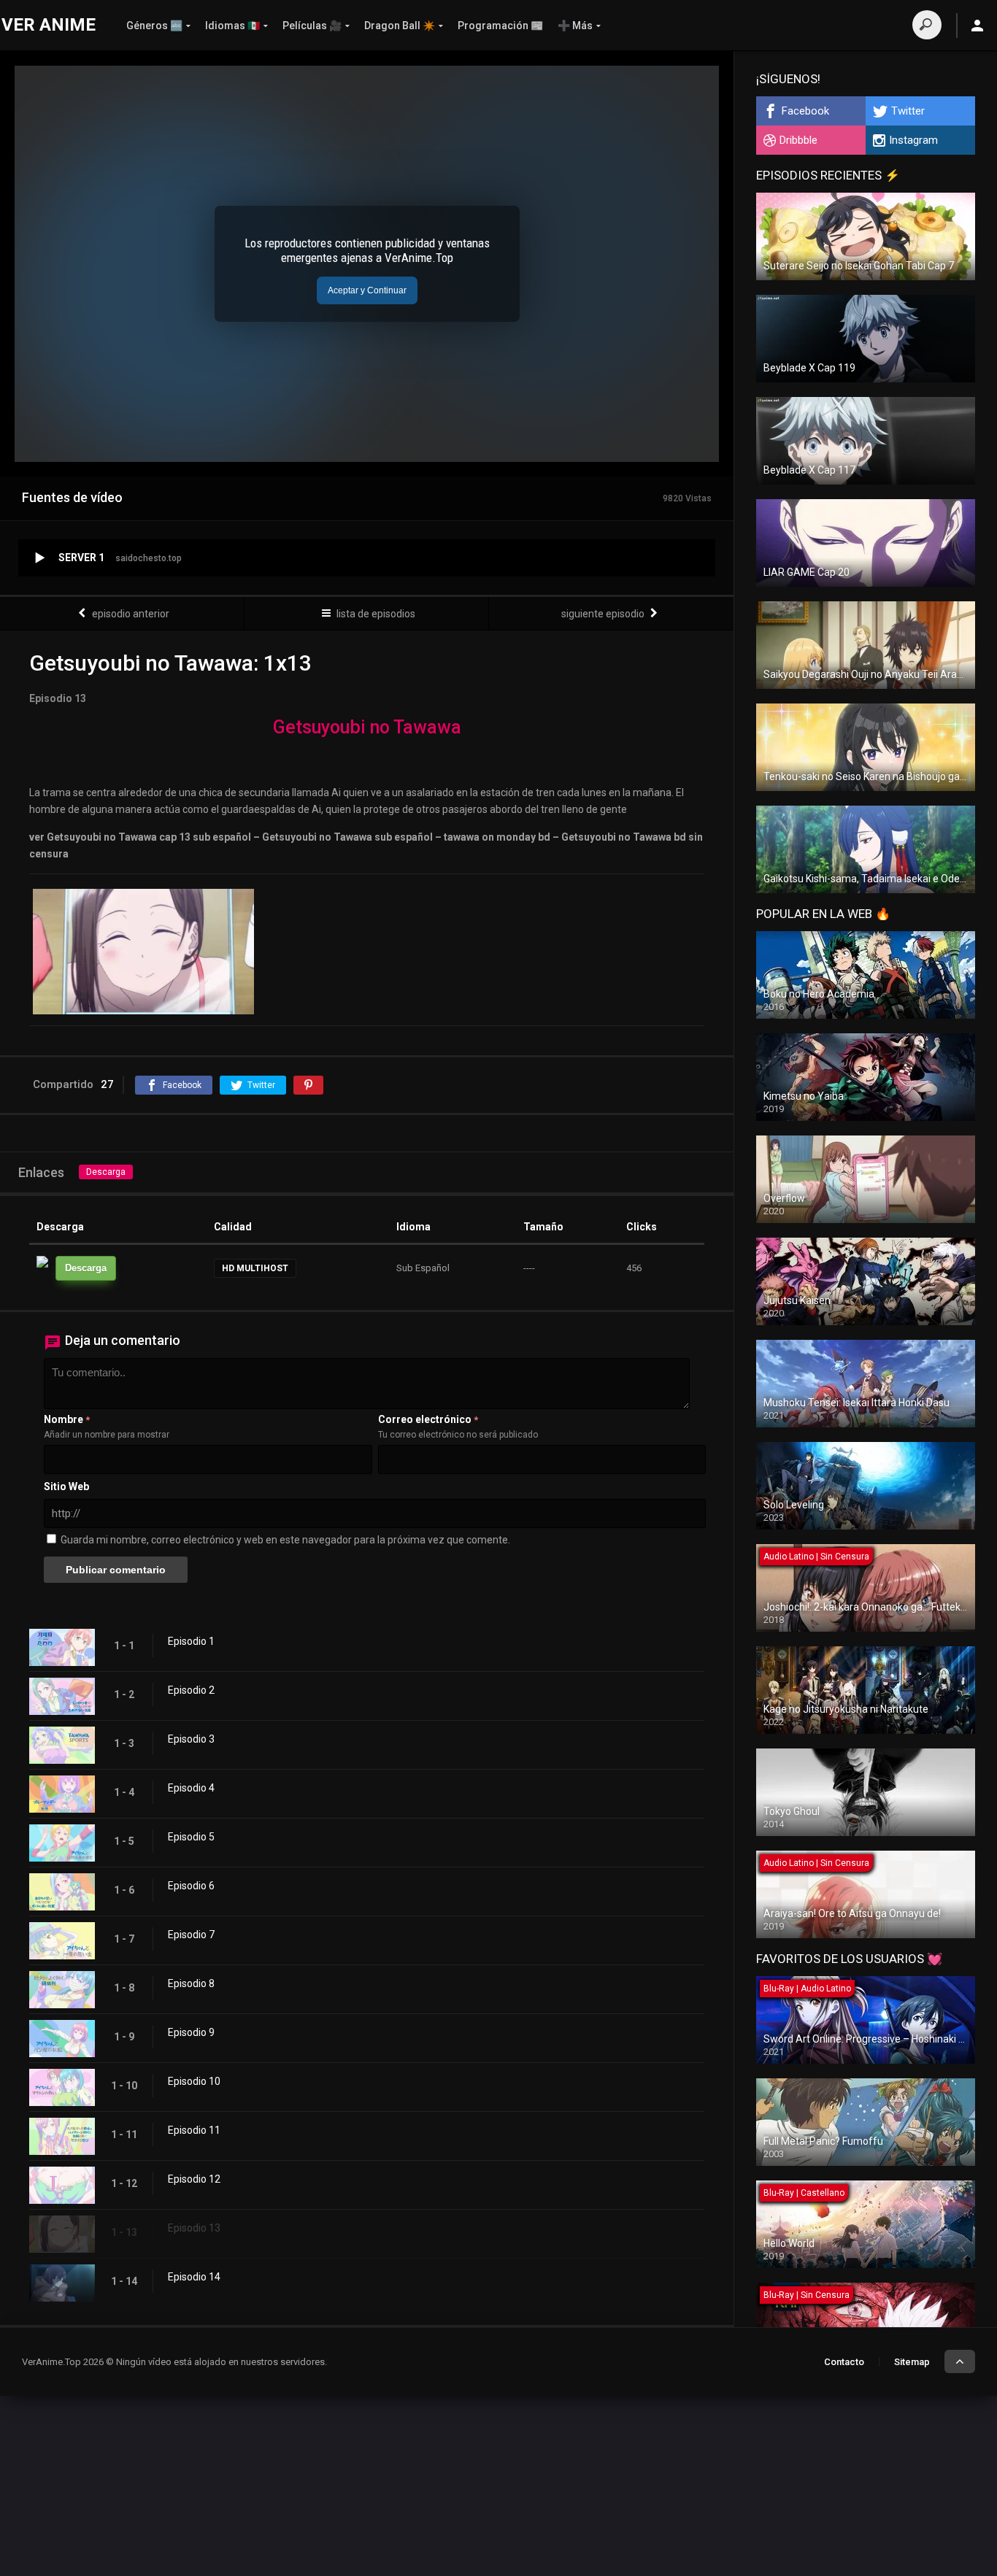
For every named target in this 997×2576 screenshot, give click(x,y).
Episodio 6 (191, 1886)
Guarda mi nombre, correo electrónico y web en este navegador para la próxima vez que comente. (285, 1540)
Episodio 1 (191, 1641)
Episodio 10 (194, 2081)
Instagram (913, 140)
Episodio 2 (191, 1690)
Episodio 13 (194, 2228)
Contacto (844, 2362)
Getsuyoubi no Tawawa (367, 727)
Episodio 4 (191, 1788)
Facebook (805, 111)
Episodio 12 (194, 2179)
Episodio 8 (191, 1983)
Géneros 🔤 (154, 26)
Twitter (908, 111)
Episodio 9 (191, 2032)
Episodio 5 (191, 1837)
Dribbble (798, 140)
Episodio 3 (191, 1739)
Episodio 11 (194, 2130)
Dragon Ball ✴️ (400, 26)
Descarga (106, 1172)
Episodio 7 (191, 1935)
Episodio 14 (194, 2277)
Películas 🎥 (312, 26)
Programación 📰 (500, 26)
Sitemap (912, 2362)
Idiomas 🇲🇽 (232, 26)
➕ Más (575, 26)
